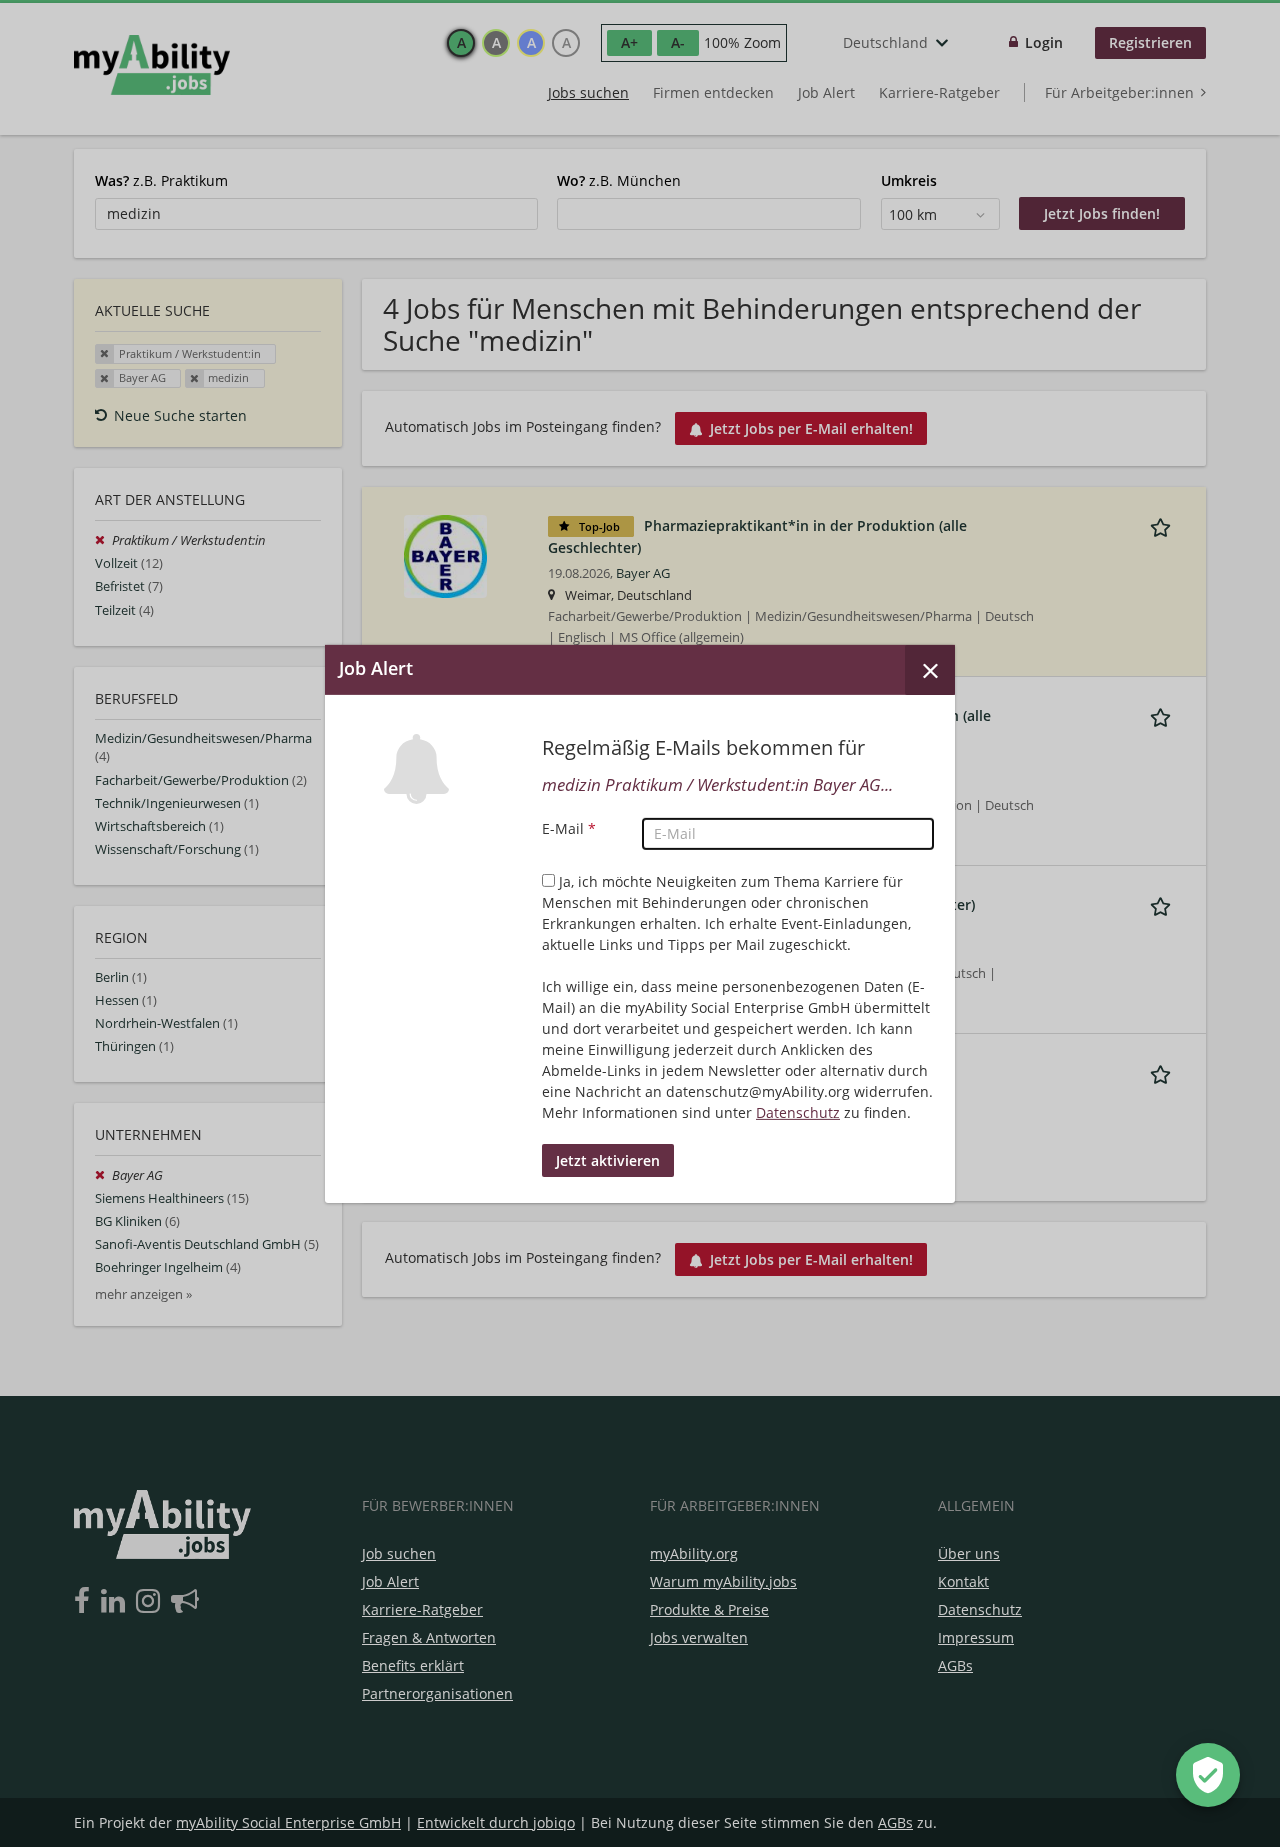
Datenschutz (798, 1112)
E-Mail (569, 828)
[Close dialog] (930, 669)
